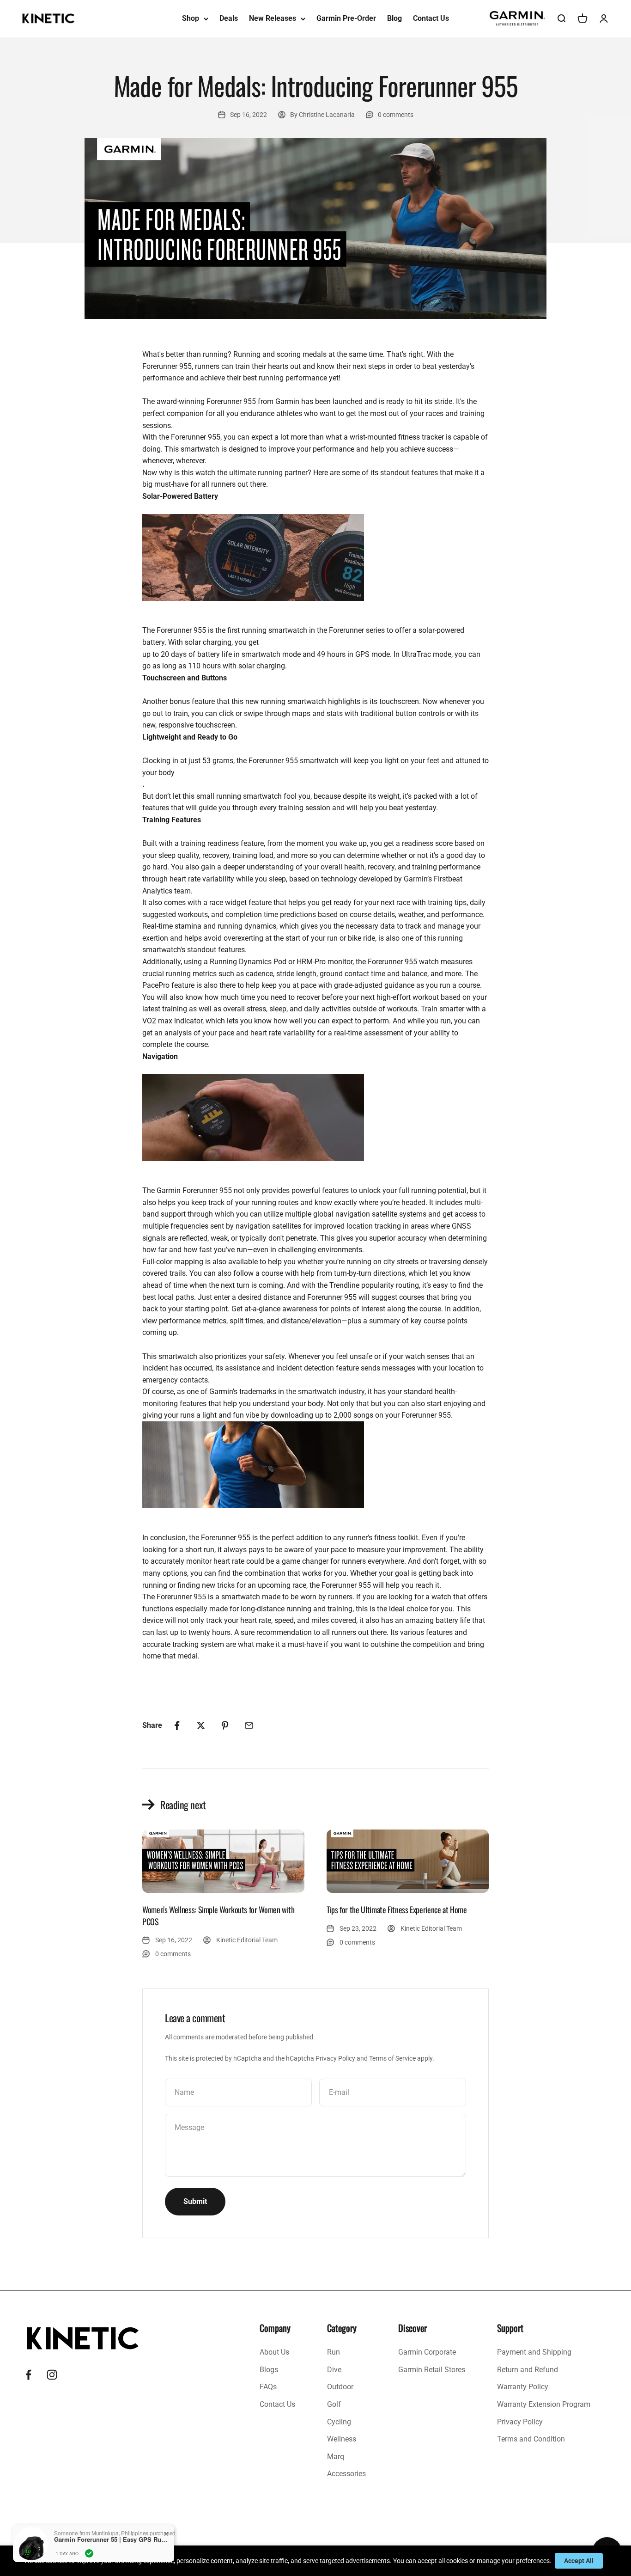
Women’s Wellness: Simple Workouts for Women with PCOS (218, 1915)
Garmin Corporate (427, 2352)
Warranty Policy (523, 2387)
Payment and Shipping (534, 2352)
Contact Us (431, 18)
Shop (191, 18)
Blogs (269, 2370)
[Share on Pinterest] (225, 1725)
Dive (334, 2370)
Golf (334, 2404)
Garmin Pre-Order (346, 18)
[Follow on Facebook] (28, 2375)
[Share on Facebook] (177, 1725)
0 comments (396, 115)
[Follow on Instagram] (52, 2375)
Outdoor (340, 2387)
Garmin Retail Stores (432, 2370)
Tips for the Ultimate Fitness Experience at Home (397, 1909)
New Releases (273, 18)
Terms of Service (392, 2058)
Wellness (342, 2439)
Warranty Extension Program (544, 2404)
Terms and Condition (531, 2439)
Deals (229, 18)
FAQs (268, 2387)
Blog (394, 18)
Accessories (346, 2474)
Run (334, 2352)
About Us (274, 2352)
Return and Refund (528, 2370)
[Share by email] (249, 1725)
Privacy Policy (335, 2058)
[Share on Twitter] (201, 1725)
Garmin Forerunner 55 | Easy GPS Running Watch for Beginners (112, 2539)
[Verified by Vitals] (89, 2553)
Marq (336, 2457)
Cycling (339, 2422)
